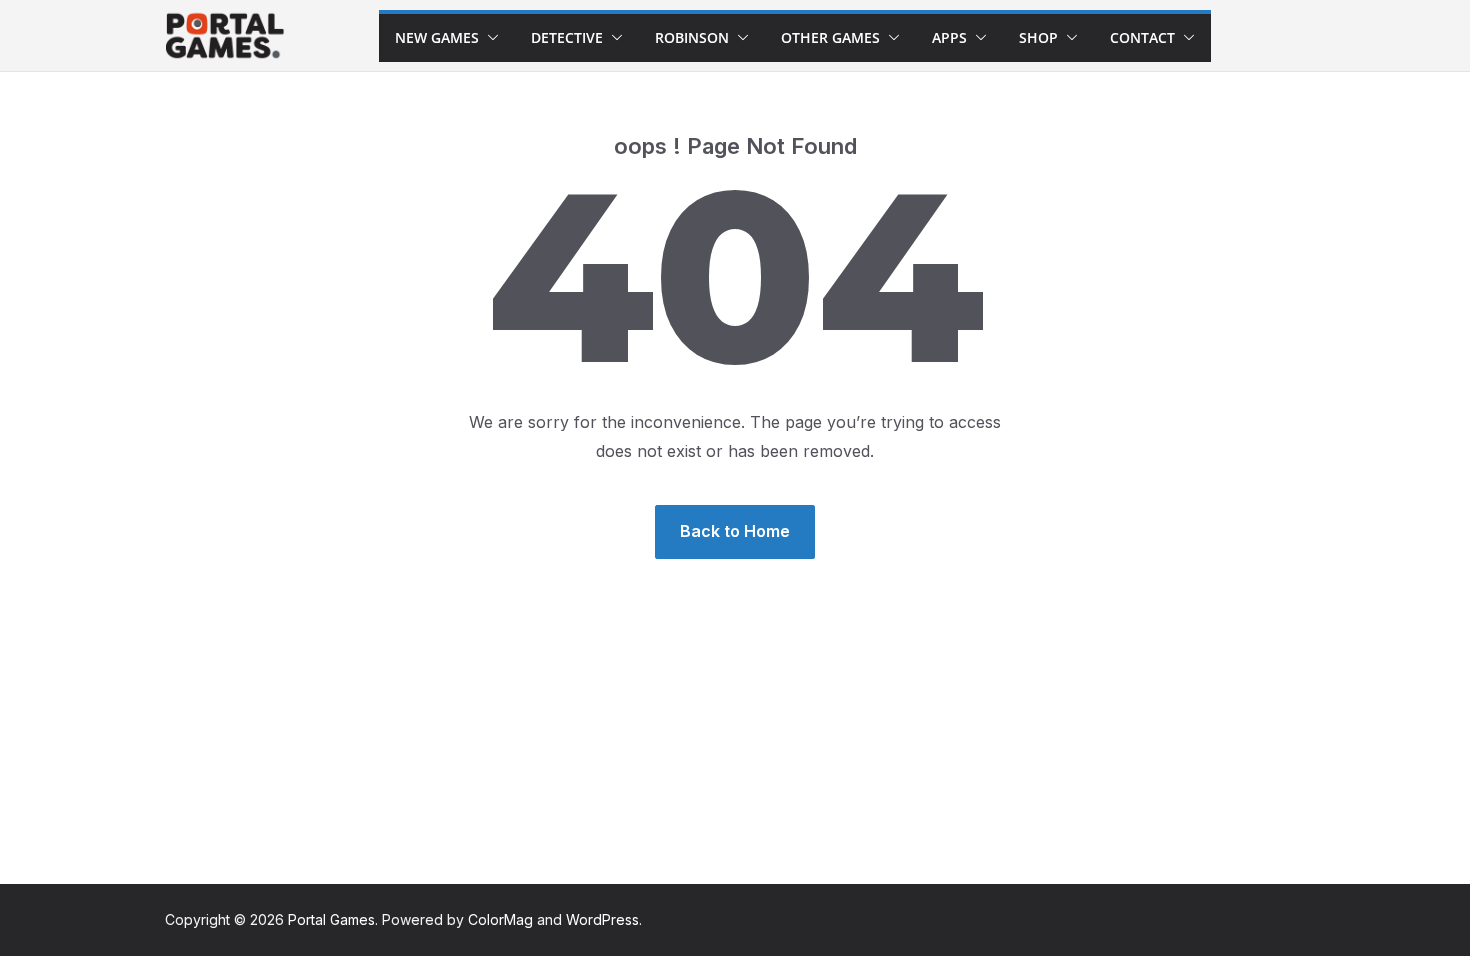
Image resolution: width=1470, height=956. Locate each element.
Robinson (692, 37)
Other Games (830, 37)
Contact (1142, 37)
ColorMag (500, 919)
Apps (949, 37)
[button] (489, 38)
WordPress (602, 919)
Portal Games (331, 919)
